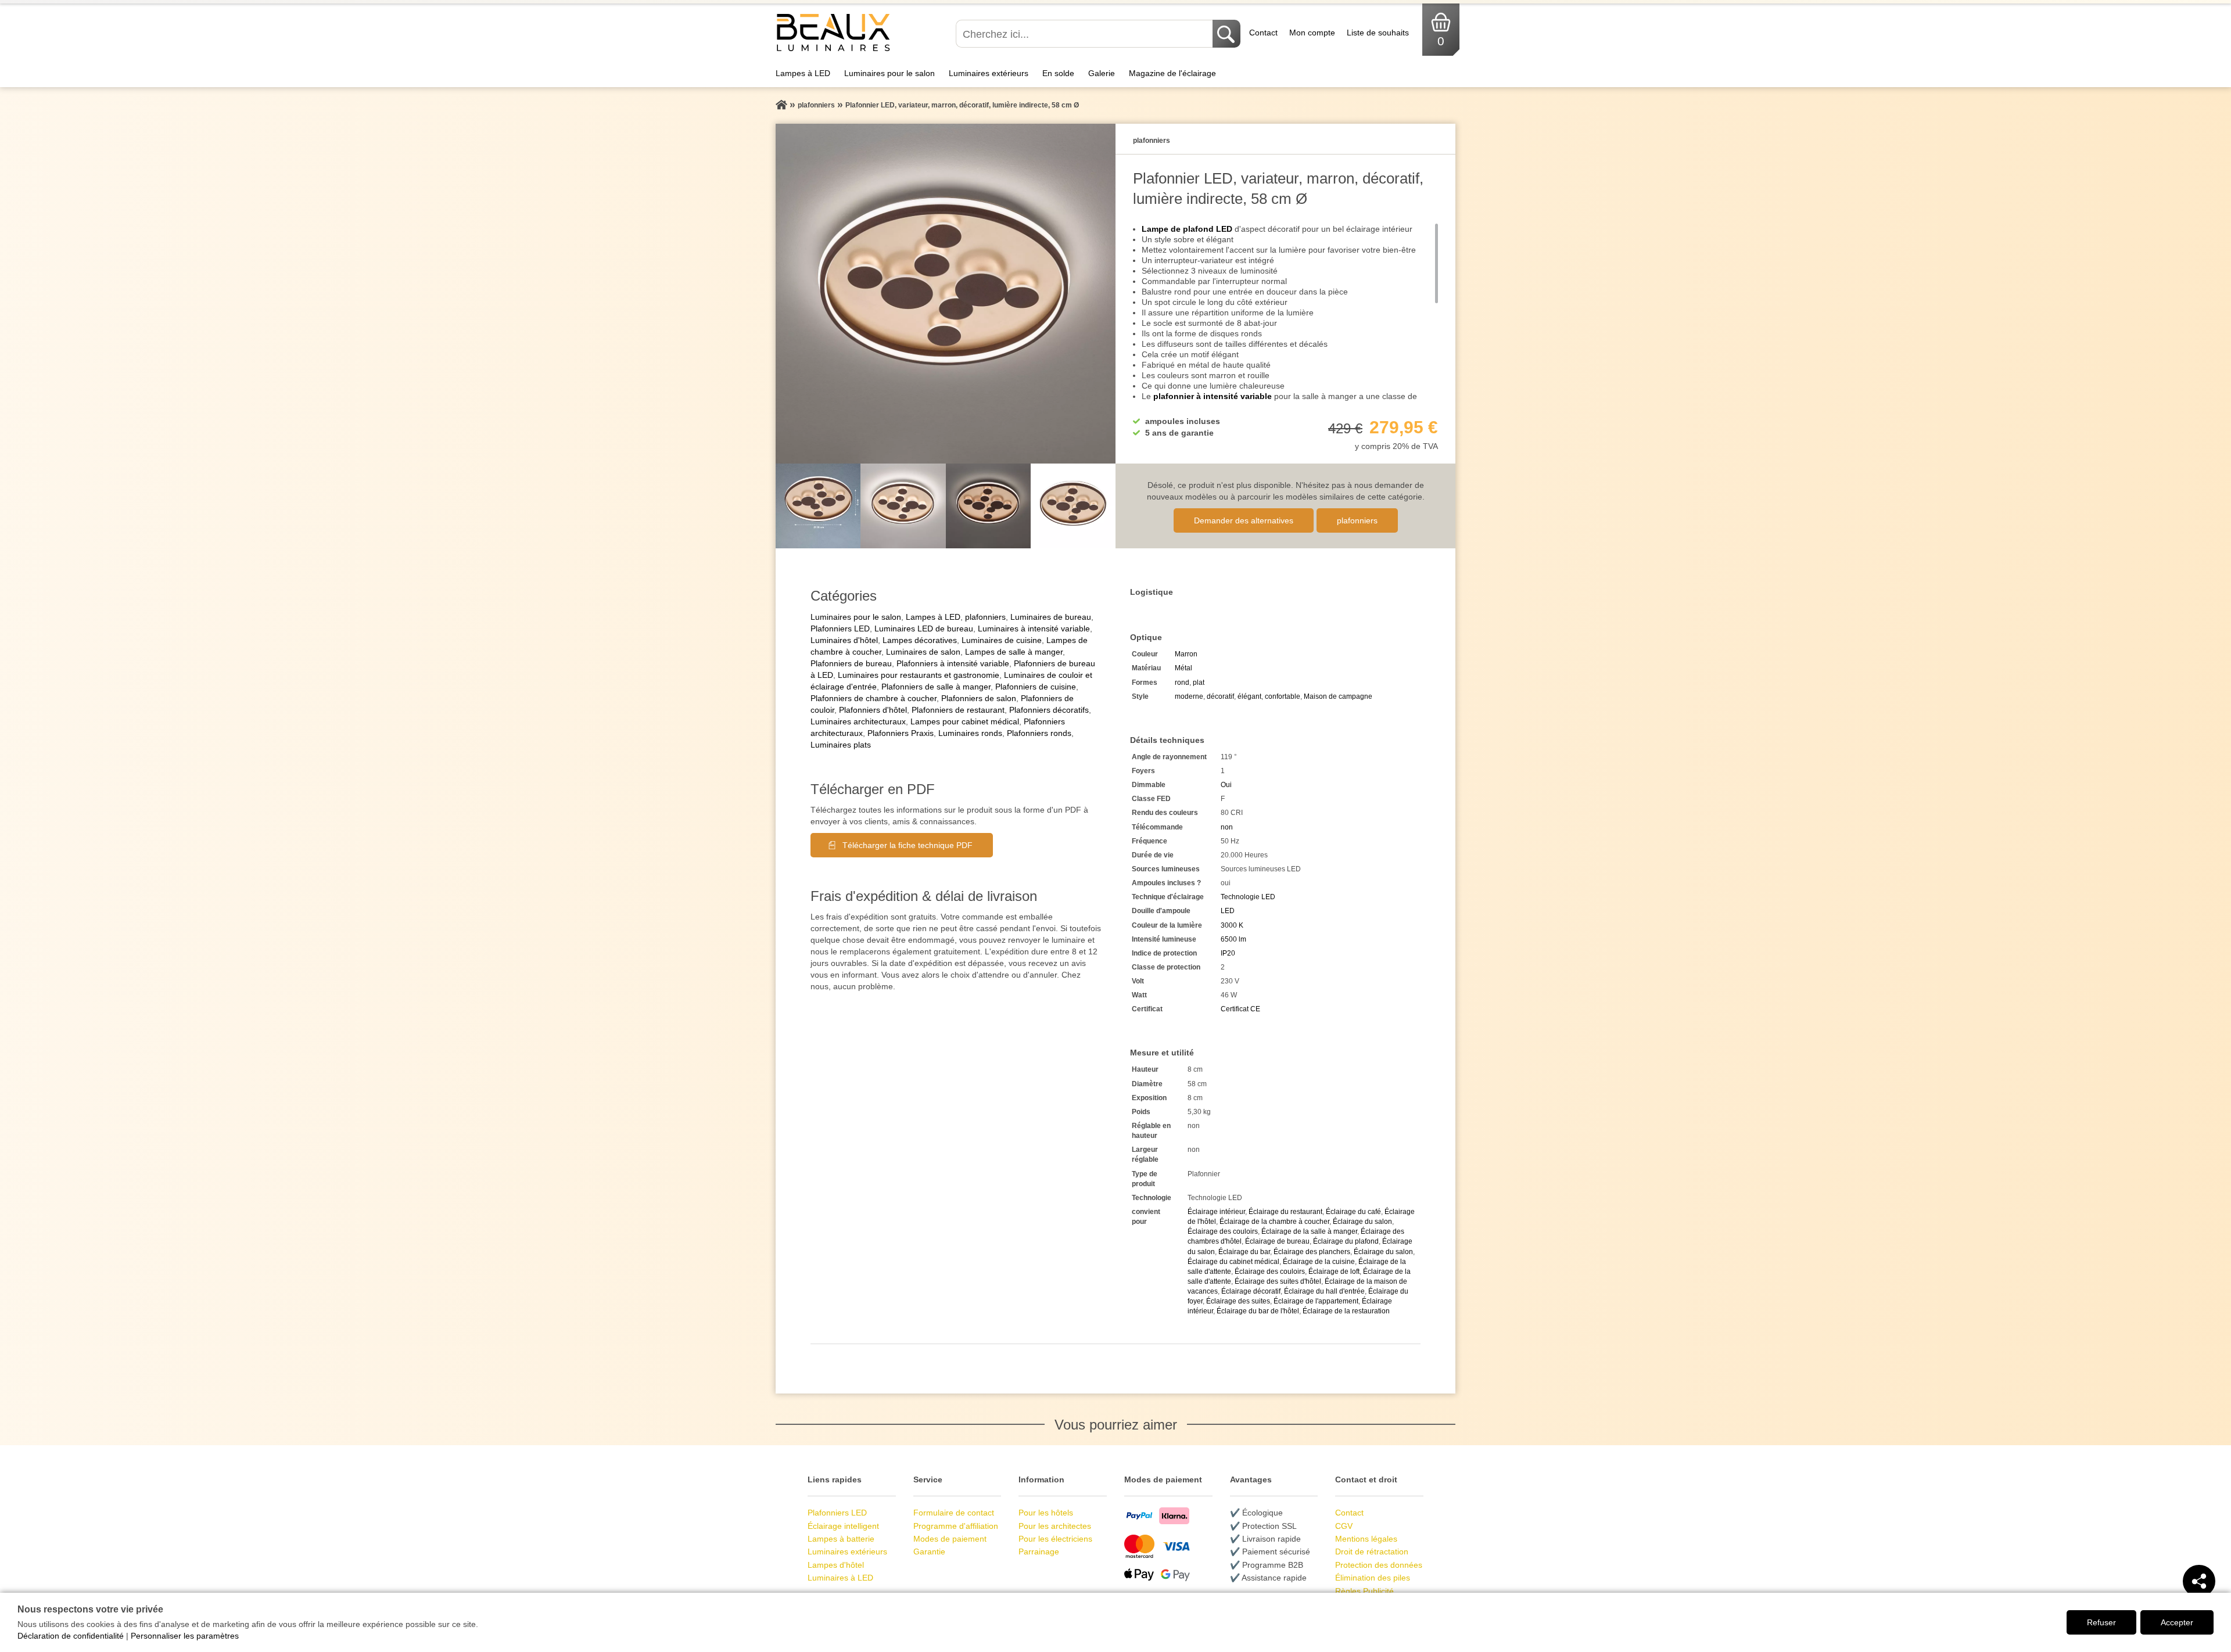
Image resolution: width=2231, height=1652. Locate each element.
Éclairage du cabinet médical (1233, 1262)
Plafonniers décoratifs (1049, 710)
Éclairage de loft (1334, 1272)
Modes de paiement (950, 1539)
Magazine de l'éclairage (1172, 73)
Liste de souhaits (1378, 33)
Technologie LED (1248, 897)
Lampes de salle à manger (1014, 652)
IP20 (1228, 953)
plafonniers (1357, 520)
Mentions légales (1366, 1539)
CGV (1344, 1526)
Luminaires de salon (923, 652)
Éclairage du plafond (1346, 1241)
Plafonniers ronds (1039, 733)
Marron (1186, 654)
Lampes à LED (803, 73)
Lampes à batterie (841, 1539)
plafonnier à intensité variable (1213, 396)
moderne (1189, 696)
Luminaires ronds (970, 733)
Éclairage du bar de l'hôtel (1258, 1311)
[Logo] (833, 50)
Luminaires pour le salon (889, 73)
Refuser (2101, 1622)
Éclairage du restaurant (1285, 1212)
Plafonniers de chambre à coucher (874, 698)
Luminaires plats (841, 745)
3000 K (1232, 925)
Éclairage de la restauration (1346, 1311)
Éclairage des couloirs (1223, 1231)
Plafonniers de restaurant (958, 710)
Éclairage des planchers (1312, 1252)
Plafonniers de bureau (851, 663)
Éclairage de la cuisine (1319, 1262)
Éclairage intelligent (843, 1526)
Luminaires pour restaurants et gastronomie (919, 675)
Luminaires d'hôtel (844, 640)
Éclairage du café (1353, 1212)
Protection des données (1379, 1565)
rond (1182, 683)
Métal (1183, 668)
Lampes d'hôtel (836, 1565)
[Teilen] (2199, 1581)
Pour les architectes (1055, 1526)
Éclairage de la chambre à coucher (1274, 1222)
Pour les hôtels (1046, 1513)
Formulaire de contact (954, 1513)
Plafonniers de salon (979, 698)
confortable (1283, 696)
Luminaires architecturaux (858, 721)
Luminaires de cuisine (1002, 640)
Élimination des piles (1373, 1578)
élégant (1249, 696)
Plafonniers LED (840, 629)
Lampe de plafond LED (1187, 229)
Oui (1226, 785)
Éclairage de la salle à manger (1309, 1231)
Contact (1263, 33)
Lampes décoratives (920, 640)
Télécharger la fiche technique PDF (908, 845)
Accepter (2177, 1622)
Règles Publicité (1364, 1591)
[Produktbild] (946, 294)
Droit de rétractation (1372, 1552)
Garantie (929, 1552)
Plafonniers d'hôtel (873, 710)
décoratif (1220, 696)
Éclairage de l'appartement (1316, 1301)
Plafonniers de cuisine (1036, 687)
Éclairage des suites (1238, 1301)
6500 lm (1233, 939)
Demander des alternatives (1244, 520)
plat (1199, 683)
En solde (1058, 73)
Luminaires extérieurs (989, 73)
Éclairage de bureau (1277, 1241)
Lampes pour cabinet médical (965, 721)
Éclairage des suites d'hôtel (1278, 1281)
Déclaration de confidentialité (71, 1636)
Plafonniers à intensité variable (953, 663)
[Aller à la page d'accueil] (781, 105)
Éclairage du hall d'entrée (1324, 1291)
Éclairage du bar (1244, 1252)
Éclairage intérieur (1216, 1212)
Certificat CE (1240, 1009)
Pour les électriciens (1055, 1539)
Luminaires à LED (840, 1578)
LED (1228, 911)
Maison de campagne (1338, 696)
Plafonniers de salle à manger (936, 687)
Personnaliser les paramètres (185, 1636)
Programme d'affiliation (956, 1526)
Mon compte (1312, 33)
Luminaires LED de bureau (924, 629)
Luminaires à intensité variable (1034, 629)
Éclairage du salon (1362, 1222)
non (1227, 827)
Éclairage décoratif (1251, 1291)
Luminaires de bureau (1051, 617)
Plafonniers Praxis (901, 733)
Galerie (1102, 73)
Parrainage (1039, 1552)
